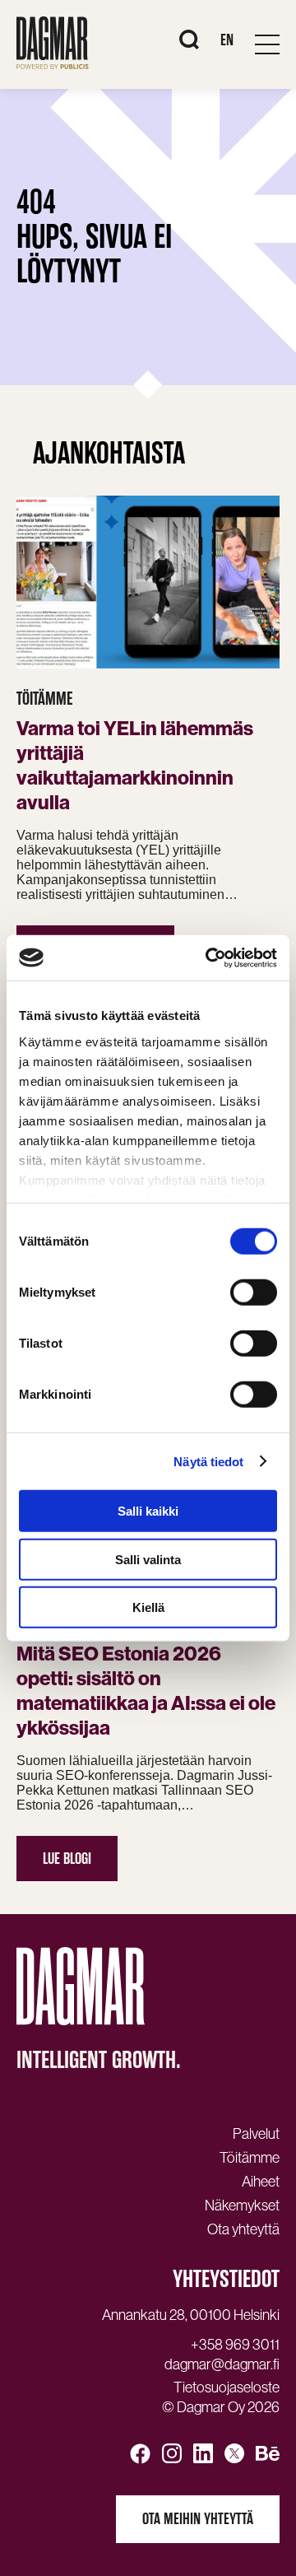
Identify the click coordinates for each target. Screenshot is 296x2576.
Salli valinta (148, 1559)
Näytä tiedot (208, 1461)
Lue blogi (67, 1859)
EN (227, 40)
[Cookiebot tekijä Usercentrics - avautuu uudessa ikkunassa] (209, 957)
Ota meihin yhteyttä (198, 2519)
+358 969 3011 (235, 2345)
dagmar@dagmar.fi (222, 2364)
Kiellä (148, 1607)
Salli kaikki (148, 1511)
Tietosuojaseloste (227, 2387)
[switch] (254, 1293)
